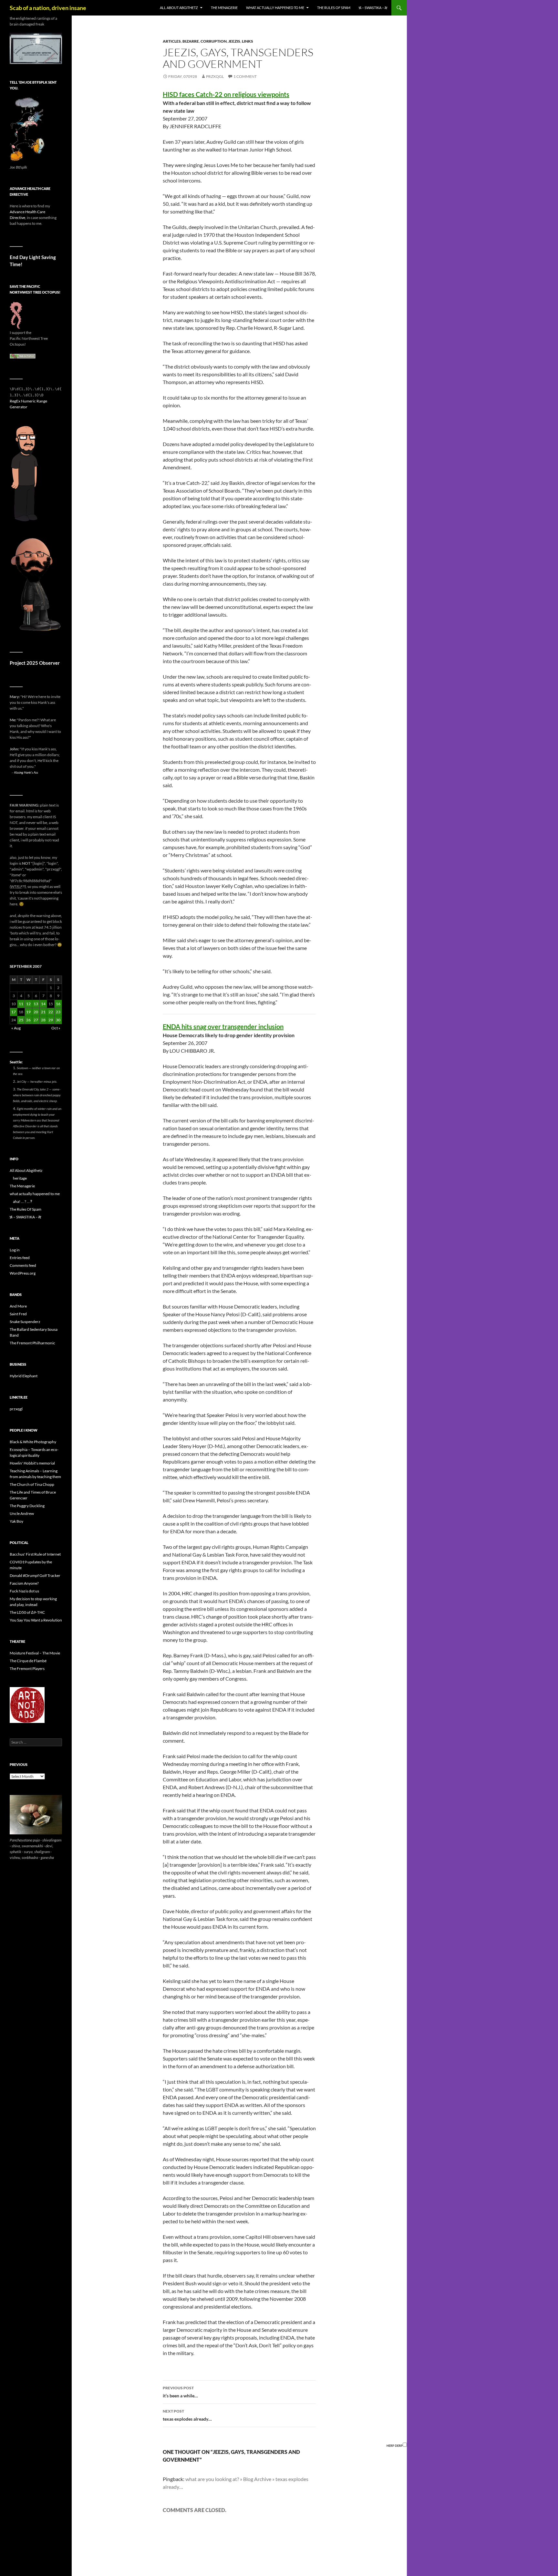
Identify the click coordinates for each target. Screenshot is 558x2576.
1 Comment (245, 76)
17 (14, 1012)
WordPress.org (23, 1273)
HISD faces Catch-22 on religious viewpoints (226, 94)
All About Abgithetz (179, 8)
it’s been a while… (180, 2392)
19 (28, 1012)
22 (51, 1012)
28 (43, 1020)
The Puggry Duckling (27, 1506)
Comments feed (23, 1265)
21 (43, 1012)
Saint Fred (18, 1314)
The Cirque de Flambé (28, 1661)
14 (43, 1004)
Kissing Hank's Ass (26, 772)
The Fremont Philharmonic (32, 1343)
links (248, 41)
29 (51, 1020)
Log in (15, 1250)
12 (28, 1004)
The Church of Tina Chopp (32, 1484)
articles (172, 41)
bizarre (191, 41)
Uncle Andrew (22, 1513)
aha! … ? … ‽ (22, 1201)
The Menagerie (224, 8)
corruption (214, 41)
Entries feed (20, 1258)
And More (18, 1306)
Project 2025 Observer (35, 663)
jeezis (234, 41)
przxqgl (215, 76)
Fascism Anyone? (24, 1583)
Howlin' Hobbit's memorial (32, 1463)
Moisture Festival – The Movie (35, 1653)
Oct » (56, 1028)
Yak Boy (16, 1521)
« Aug (16, 1028)
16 (58, 1004)
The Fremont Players (27, 1669)
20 (36, 1012)
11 (21, 1004)
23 (58, 1012)
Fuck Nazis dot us (24, 1591)
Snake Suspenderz (25, 1322)
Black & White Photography (33, 1442)
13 (36, 1004)
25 (21, 1020)
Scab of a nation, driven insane (48, 8)
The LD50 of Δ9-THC (27, 1612)
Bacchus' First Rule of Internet (35, 1554)
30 (58, 1020)
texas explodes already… (187, 2415)
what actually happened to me (275, 8)
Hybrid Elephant (24, 1376)
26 (28, 1020)
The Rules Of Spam (334, 8)
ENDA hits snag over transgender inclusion (223, 1027)
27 (36, 1020)
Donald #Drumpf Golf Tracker (35, 1575)
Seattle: (16, 1062)
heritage (20, 1178)
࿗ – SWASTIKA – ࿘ (373, 8)
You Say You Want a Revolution (36, 1620)
